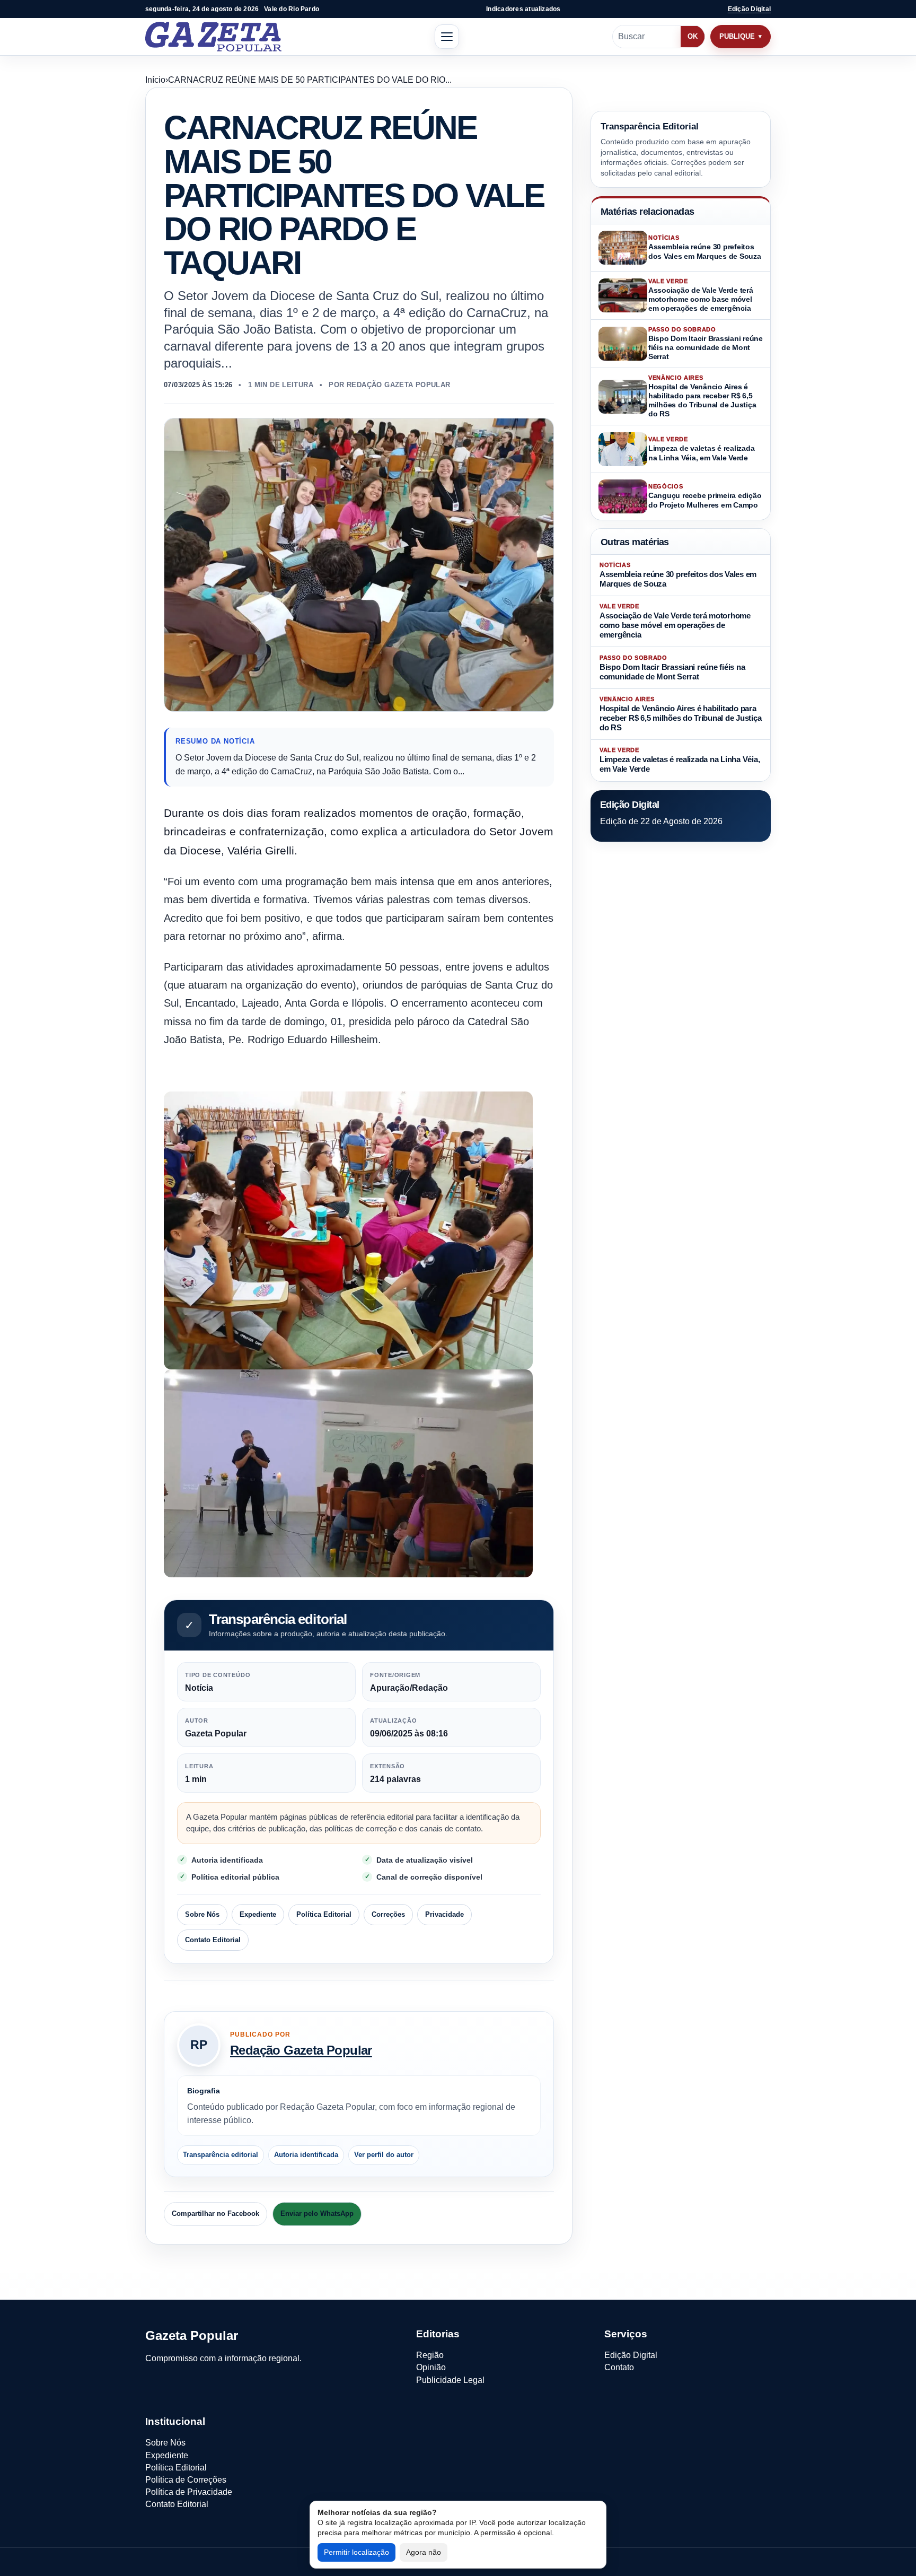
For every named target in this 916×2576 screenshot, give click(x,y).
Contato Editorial (213, 1940)
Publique (737, 36)
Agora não (424, 2552)
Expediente (258, 1914)
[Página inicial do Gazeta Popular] (213, 37)
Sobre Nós (202, 1914)
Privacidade (444, 1914)
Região (430, 2355)
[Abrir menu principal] (447, 37)
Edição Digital (749, 9)
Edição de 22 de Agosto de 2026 (661, 821)
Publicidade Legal (450, 2380)
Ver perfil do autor (384, 2155)
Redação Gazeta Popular (301, 2050)
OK (693, 36)
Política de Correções (186, 2480)
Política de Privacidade (189, 2492)
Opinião (431, 2367)
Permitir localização (356, 2552)
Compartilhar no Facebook (215, 2213)
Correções (388, 1914)
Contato (619, 2367)
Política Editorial (324, 1914)
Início (155, 80)
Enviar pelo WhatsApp (317, 2213)
